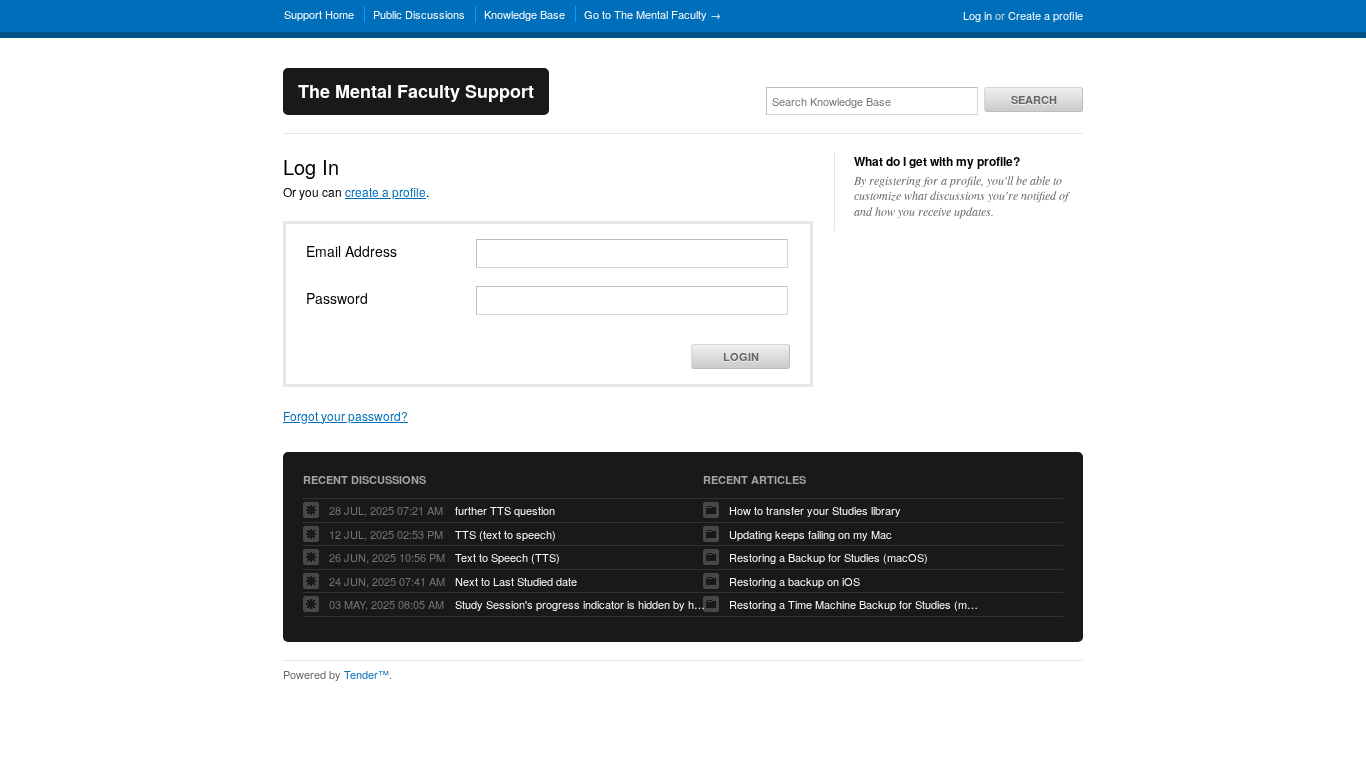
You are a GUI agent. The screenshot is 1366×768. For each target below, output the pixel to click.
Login (741, 356)
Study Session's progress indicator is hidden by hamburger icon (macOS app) (580, 604)
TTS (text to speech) (505, 534)
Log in (977, 15)
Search (1034, 99)
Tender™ (366, 674)
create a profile (385, 191)
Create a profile (1045, 15)
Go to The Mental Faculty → (652, 14)
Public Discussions (419, 14)
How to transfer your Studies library (815, 510)
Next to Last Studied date (516, 581)
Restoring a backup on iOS (794, 581)
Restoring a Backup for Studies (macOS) (828, 557)
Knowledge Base (524, 14)
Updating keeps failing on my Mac (810, 534)
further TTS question (505, 510)
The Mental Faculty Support (416, 91)
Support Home (319, 14)
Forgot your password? (345, 415)
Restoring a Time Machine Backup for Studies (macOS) (854, 604)
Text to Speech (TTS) (507, 557)
